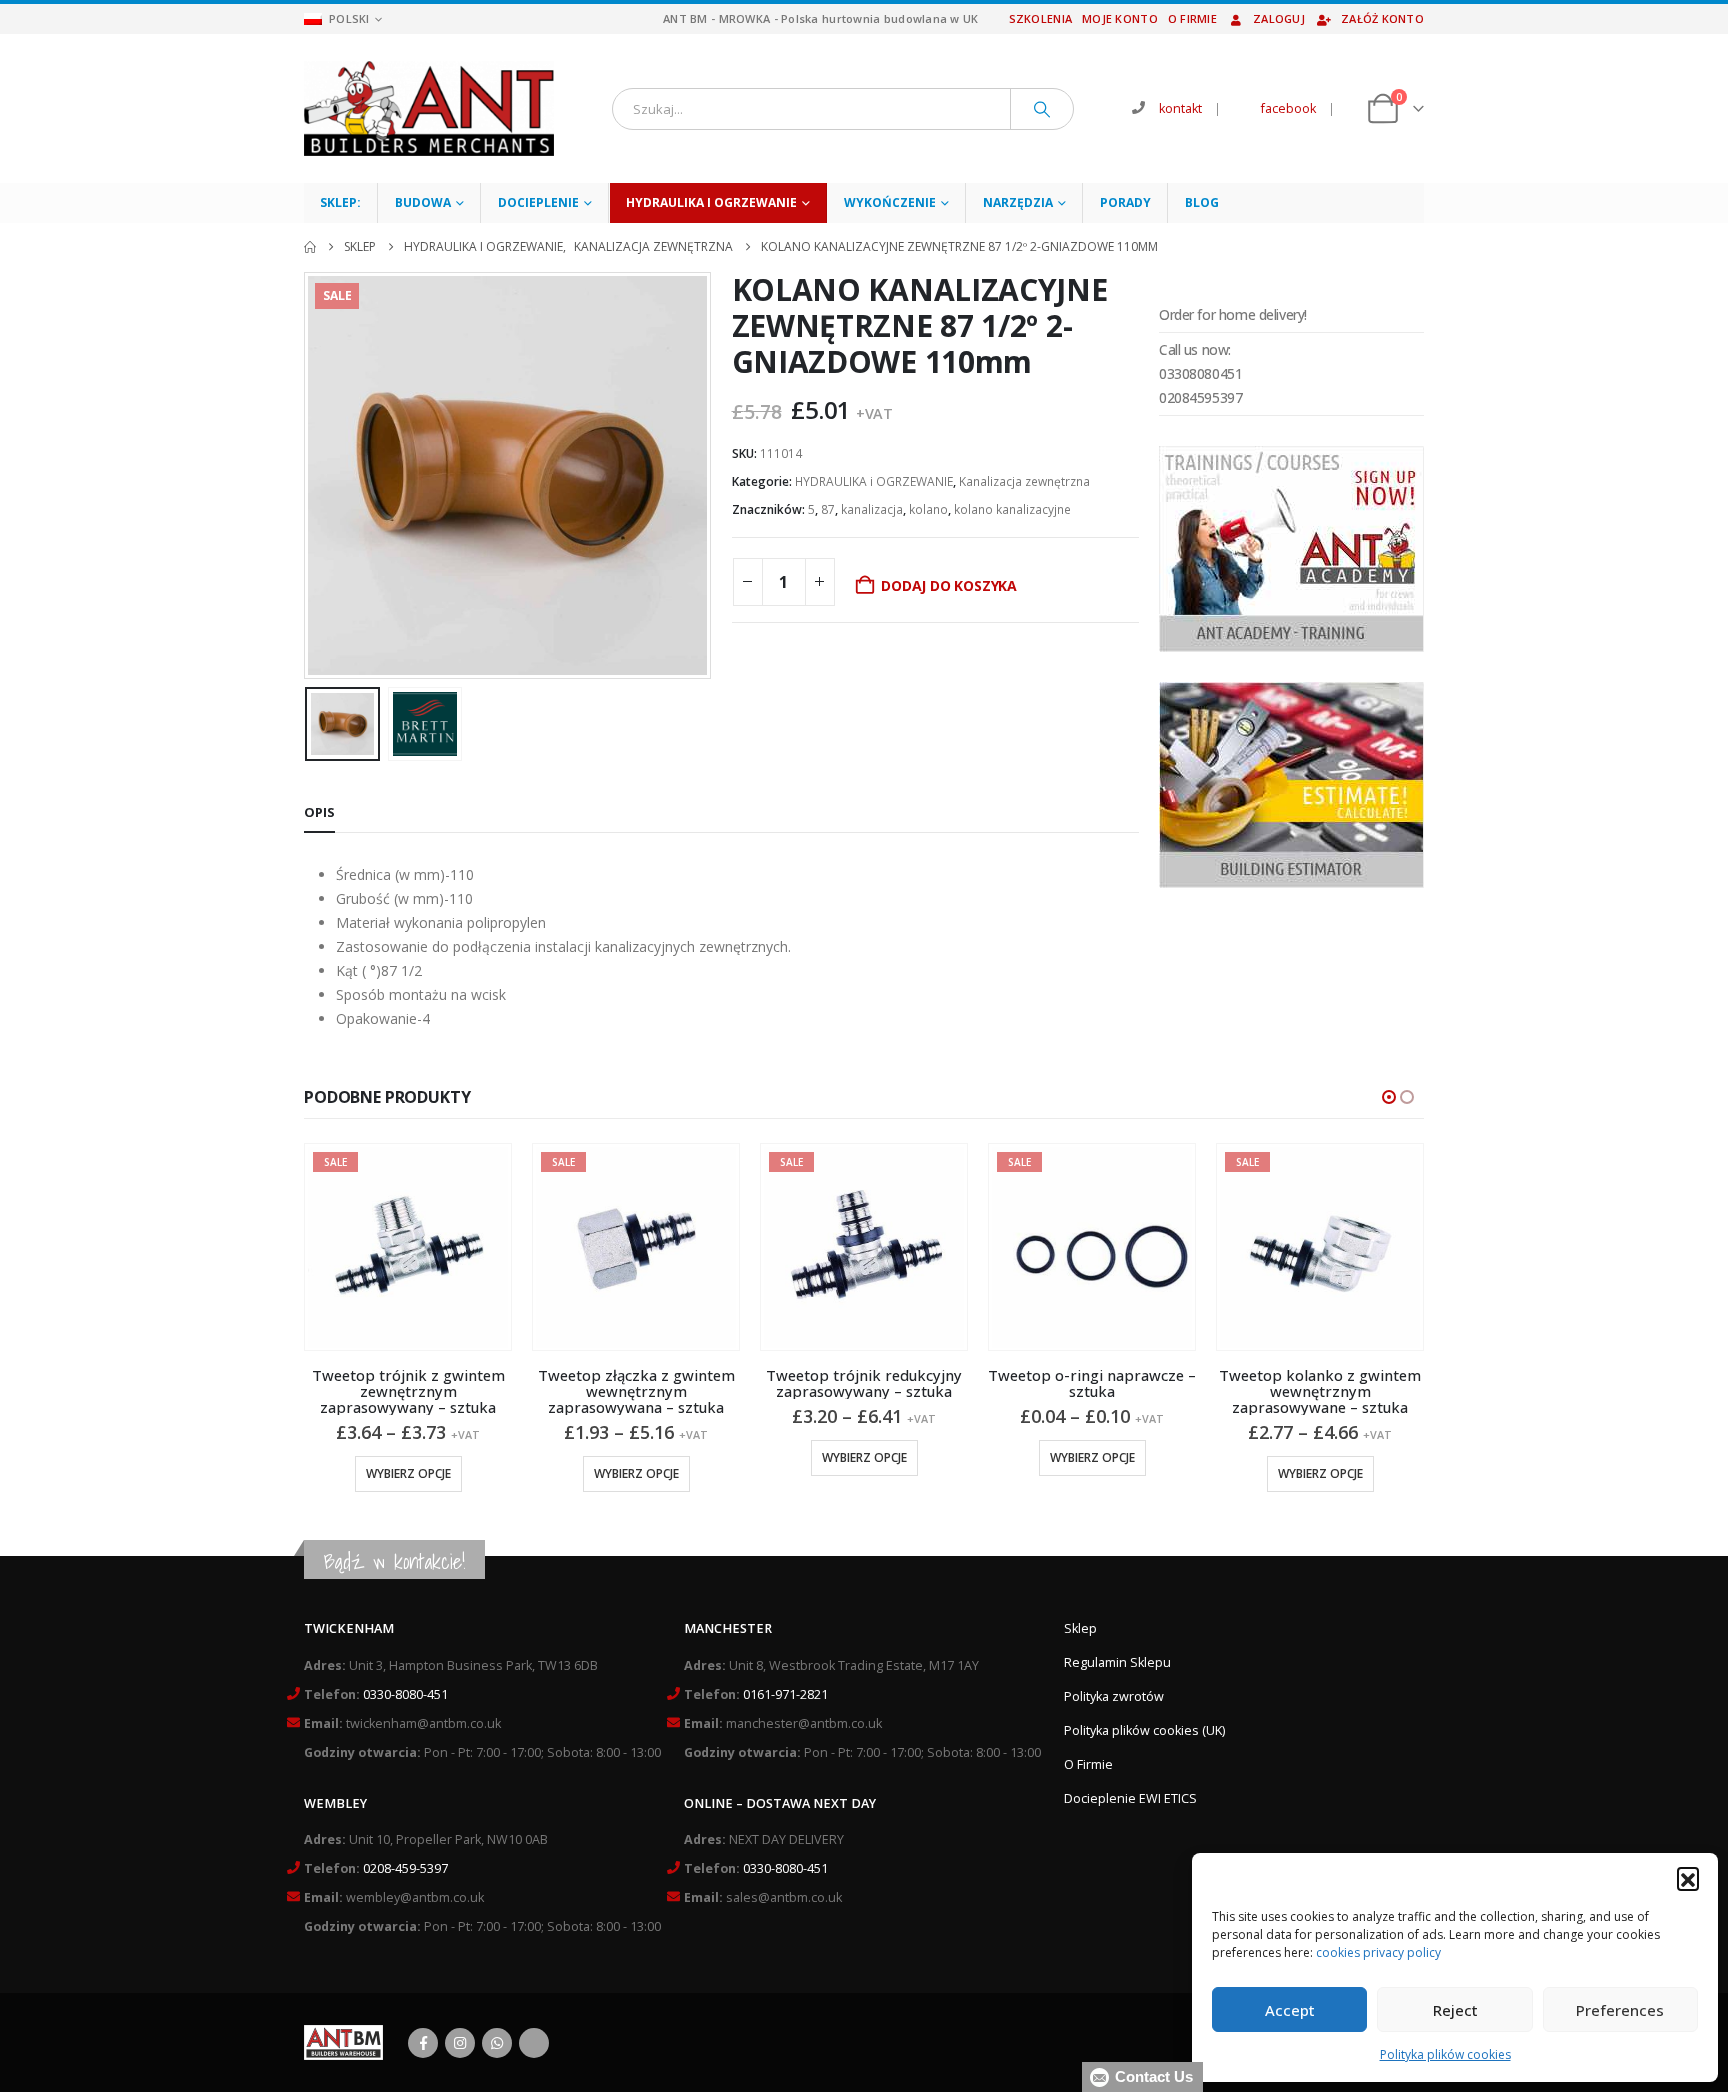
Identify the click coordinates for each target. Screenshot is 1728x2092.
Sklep (1080, 1628)
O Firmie (1088, 1764)
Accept (1290, 2010)
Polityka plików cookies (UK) (1144, 1730)
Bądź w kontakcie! (394, 1561)
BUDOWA (423, 202)
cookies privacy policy (1378, 1952)
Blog (1202, 202)
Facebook (423, 2043)
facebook (1288, 108)
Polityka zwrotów (1114, 1696)
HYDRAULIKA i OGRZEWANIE (711, 202)
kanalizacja (872, 509)
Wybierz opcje (408, 1473)
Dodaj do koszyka (949, 585)
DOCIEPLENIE (538, 202)
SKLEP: (340, 202)
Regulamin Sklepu (1117, 1662)
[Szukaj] (1042, 109)
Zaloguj (1279, 18)
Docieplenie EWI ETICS (1130, 1798)
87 (828, 509)
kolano (928, 509)
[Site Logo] (429, 108)
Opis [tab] (319, 812)
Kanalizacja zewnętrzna (1024, 481)
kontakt (1180, 108)
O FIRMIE (1192, 18)
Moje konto (1120, 18)
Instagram (460, 2043)
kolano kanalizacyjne (1012, 509)
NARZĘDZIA (1018, 202)
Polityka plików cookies (1445, 2054)
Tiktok (534, 2043)
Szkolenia (1040, 18)
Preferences (1620, 2010)
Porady (1125, 202)
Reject (1455, 2010)
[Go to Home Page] (310, 247)
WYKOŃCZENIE (890, 202)
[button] (1688, 1878)
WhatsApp (497, 2043)
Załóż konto (1382, 18)
